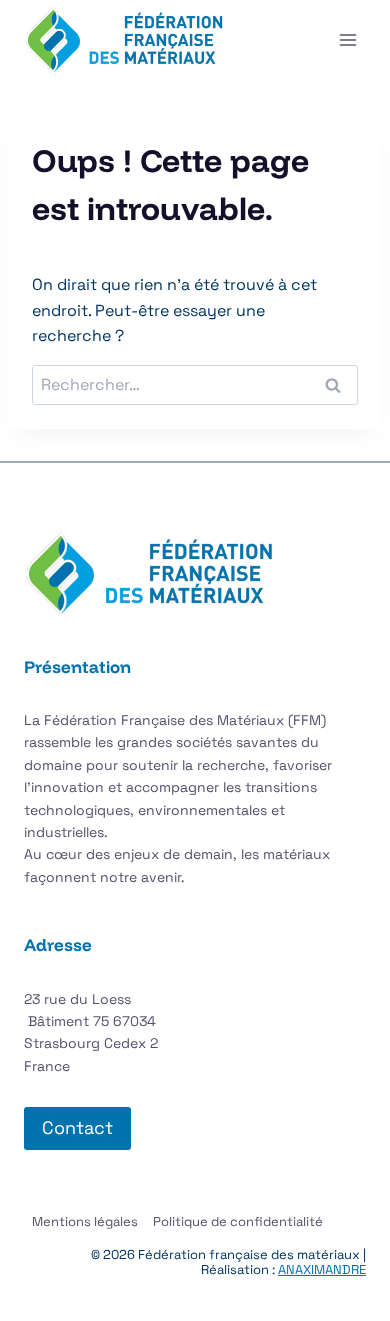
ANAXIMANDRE (322, 1269)
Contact (77, 1127)
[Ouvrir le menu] (347, 39)
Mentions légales (85, 1221)
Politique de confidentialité (238, 1221)
